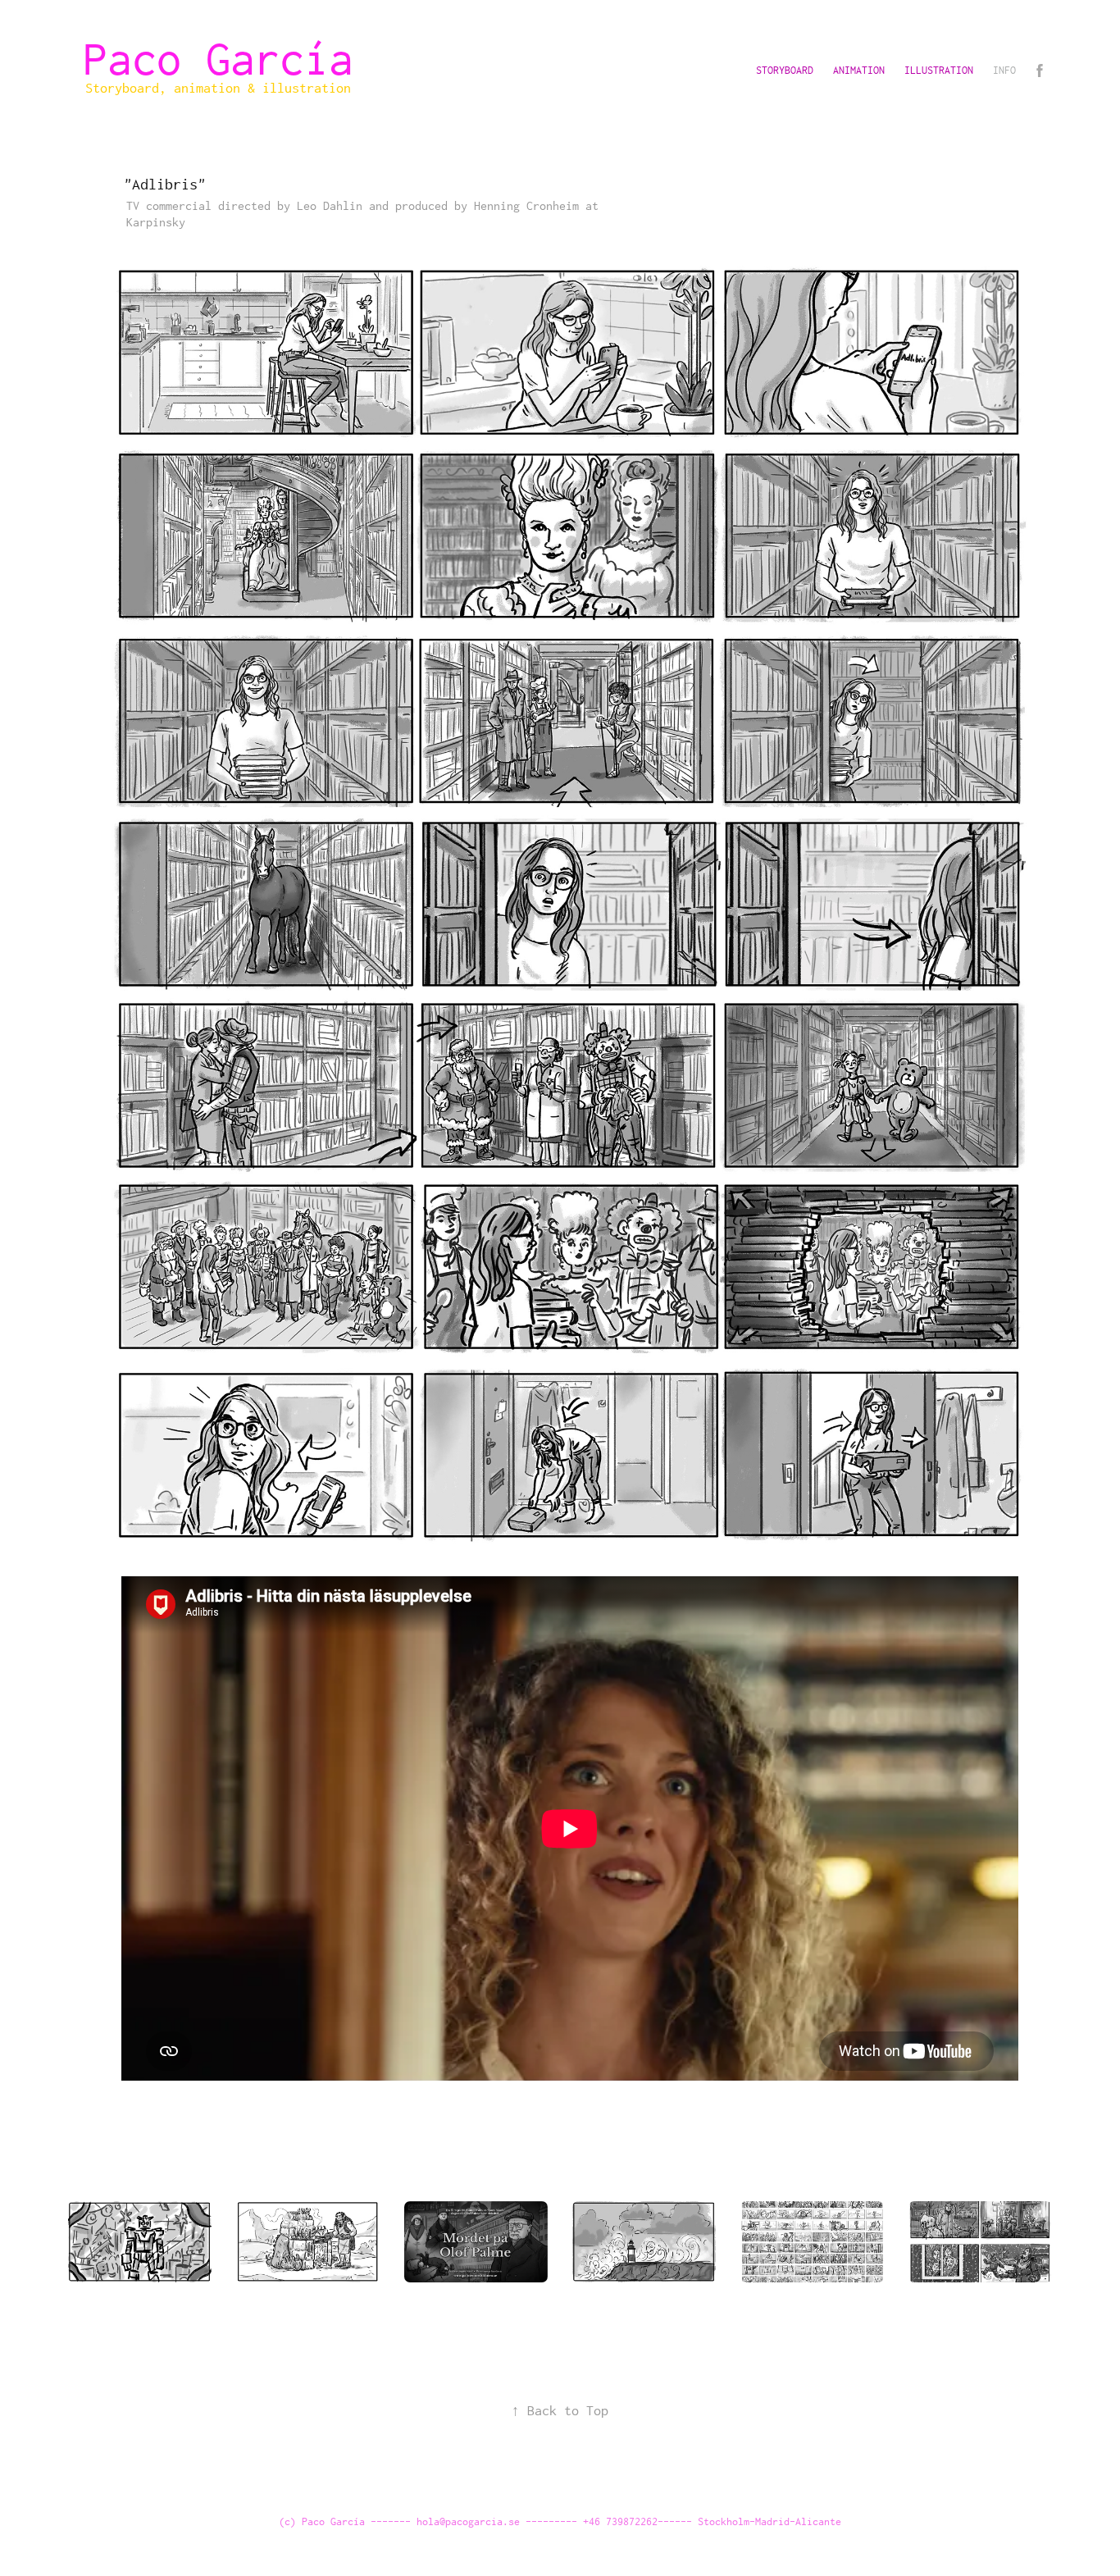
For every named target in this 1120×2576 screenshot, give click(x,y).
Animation (859, 70)
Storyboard (785, 70)
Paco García (230, 58)
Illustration (939, 70)
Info (1004, 70)
